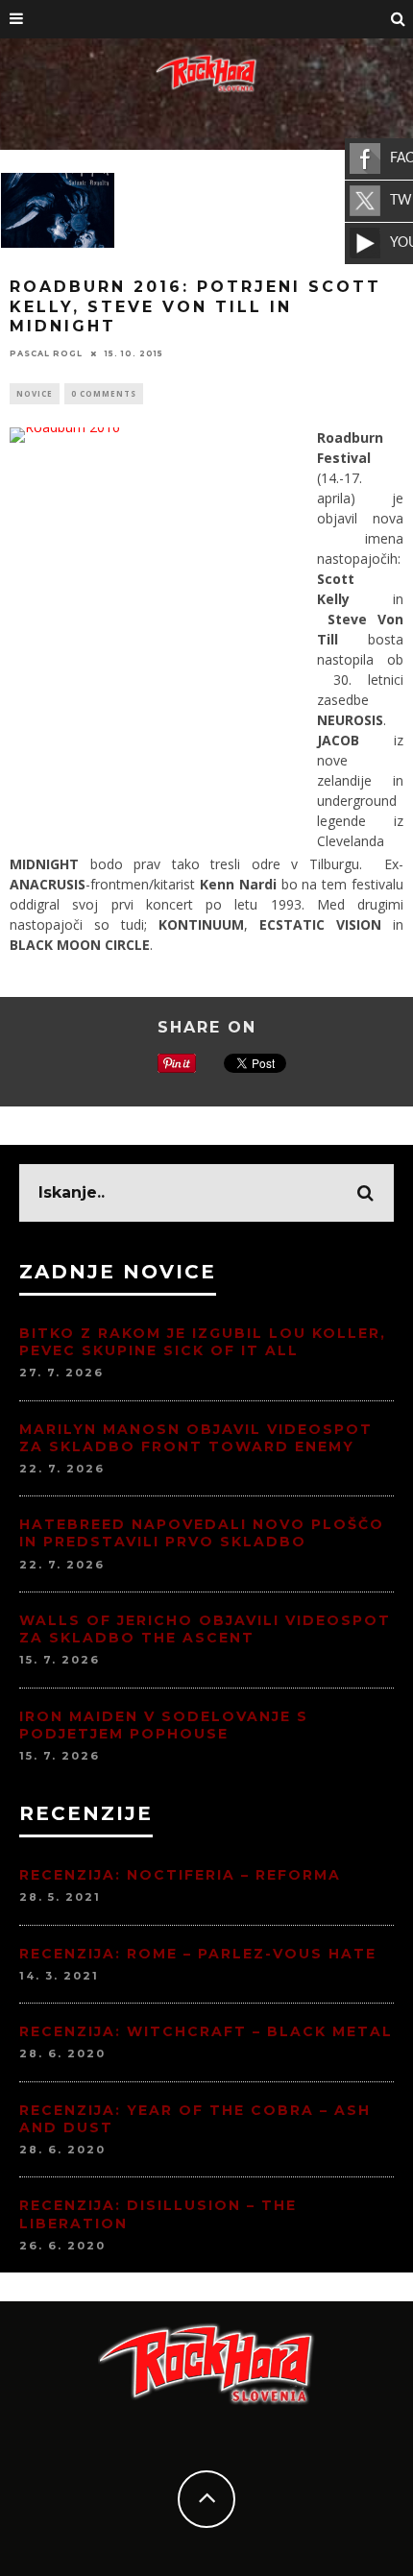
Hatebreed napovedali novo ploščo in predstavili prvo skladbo (202, 1533)
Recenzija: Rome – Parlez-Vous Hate (198, 1954)
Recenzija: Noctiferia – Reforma (180, 1875)
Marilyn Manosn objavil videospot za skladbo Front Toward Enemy (196, 1438)
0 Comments (104, 393)
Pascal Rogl (46, 353)
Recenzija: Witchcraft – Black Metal (206, 2031)
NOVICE (35, 393)
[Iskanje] (399, 19)
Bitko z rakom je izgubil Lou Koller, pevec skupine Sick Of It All (203, 1342)
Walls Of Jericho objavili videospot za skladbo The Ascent (205, 1629)
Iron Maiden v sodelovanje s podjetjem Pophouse (164, 1725)
